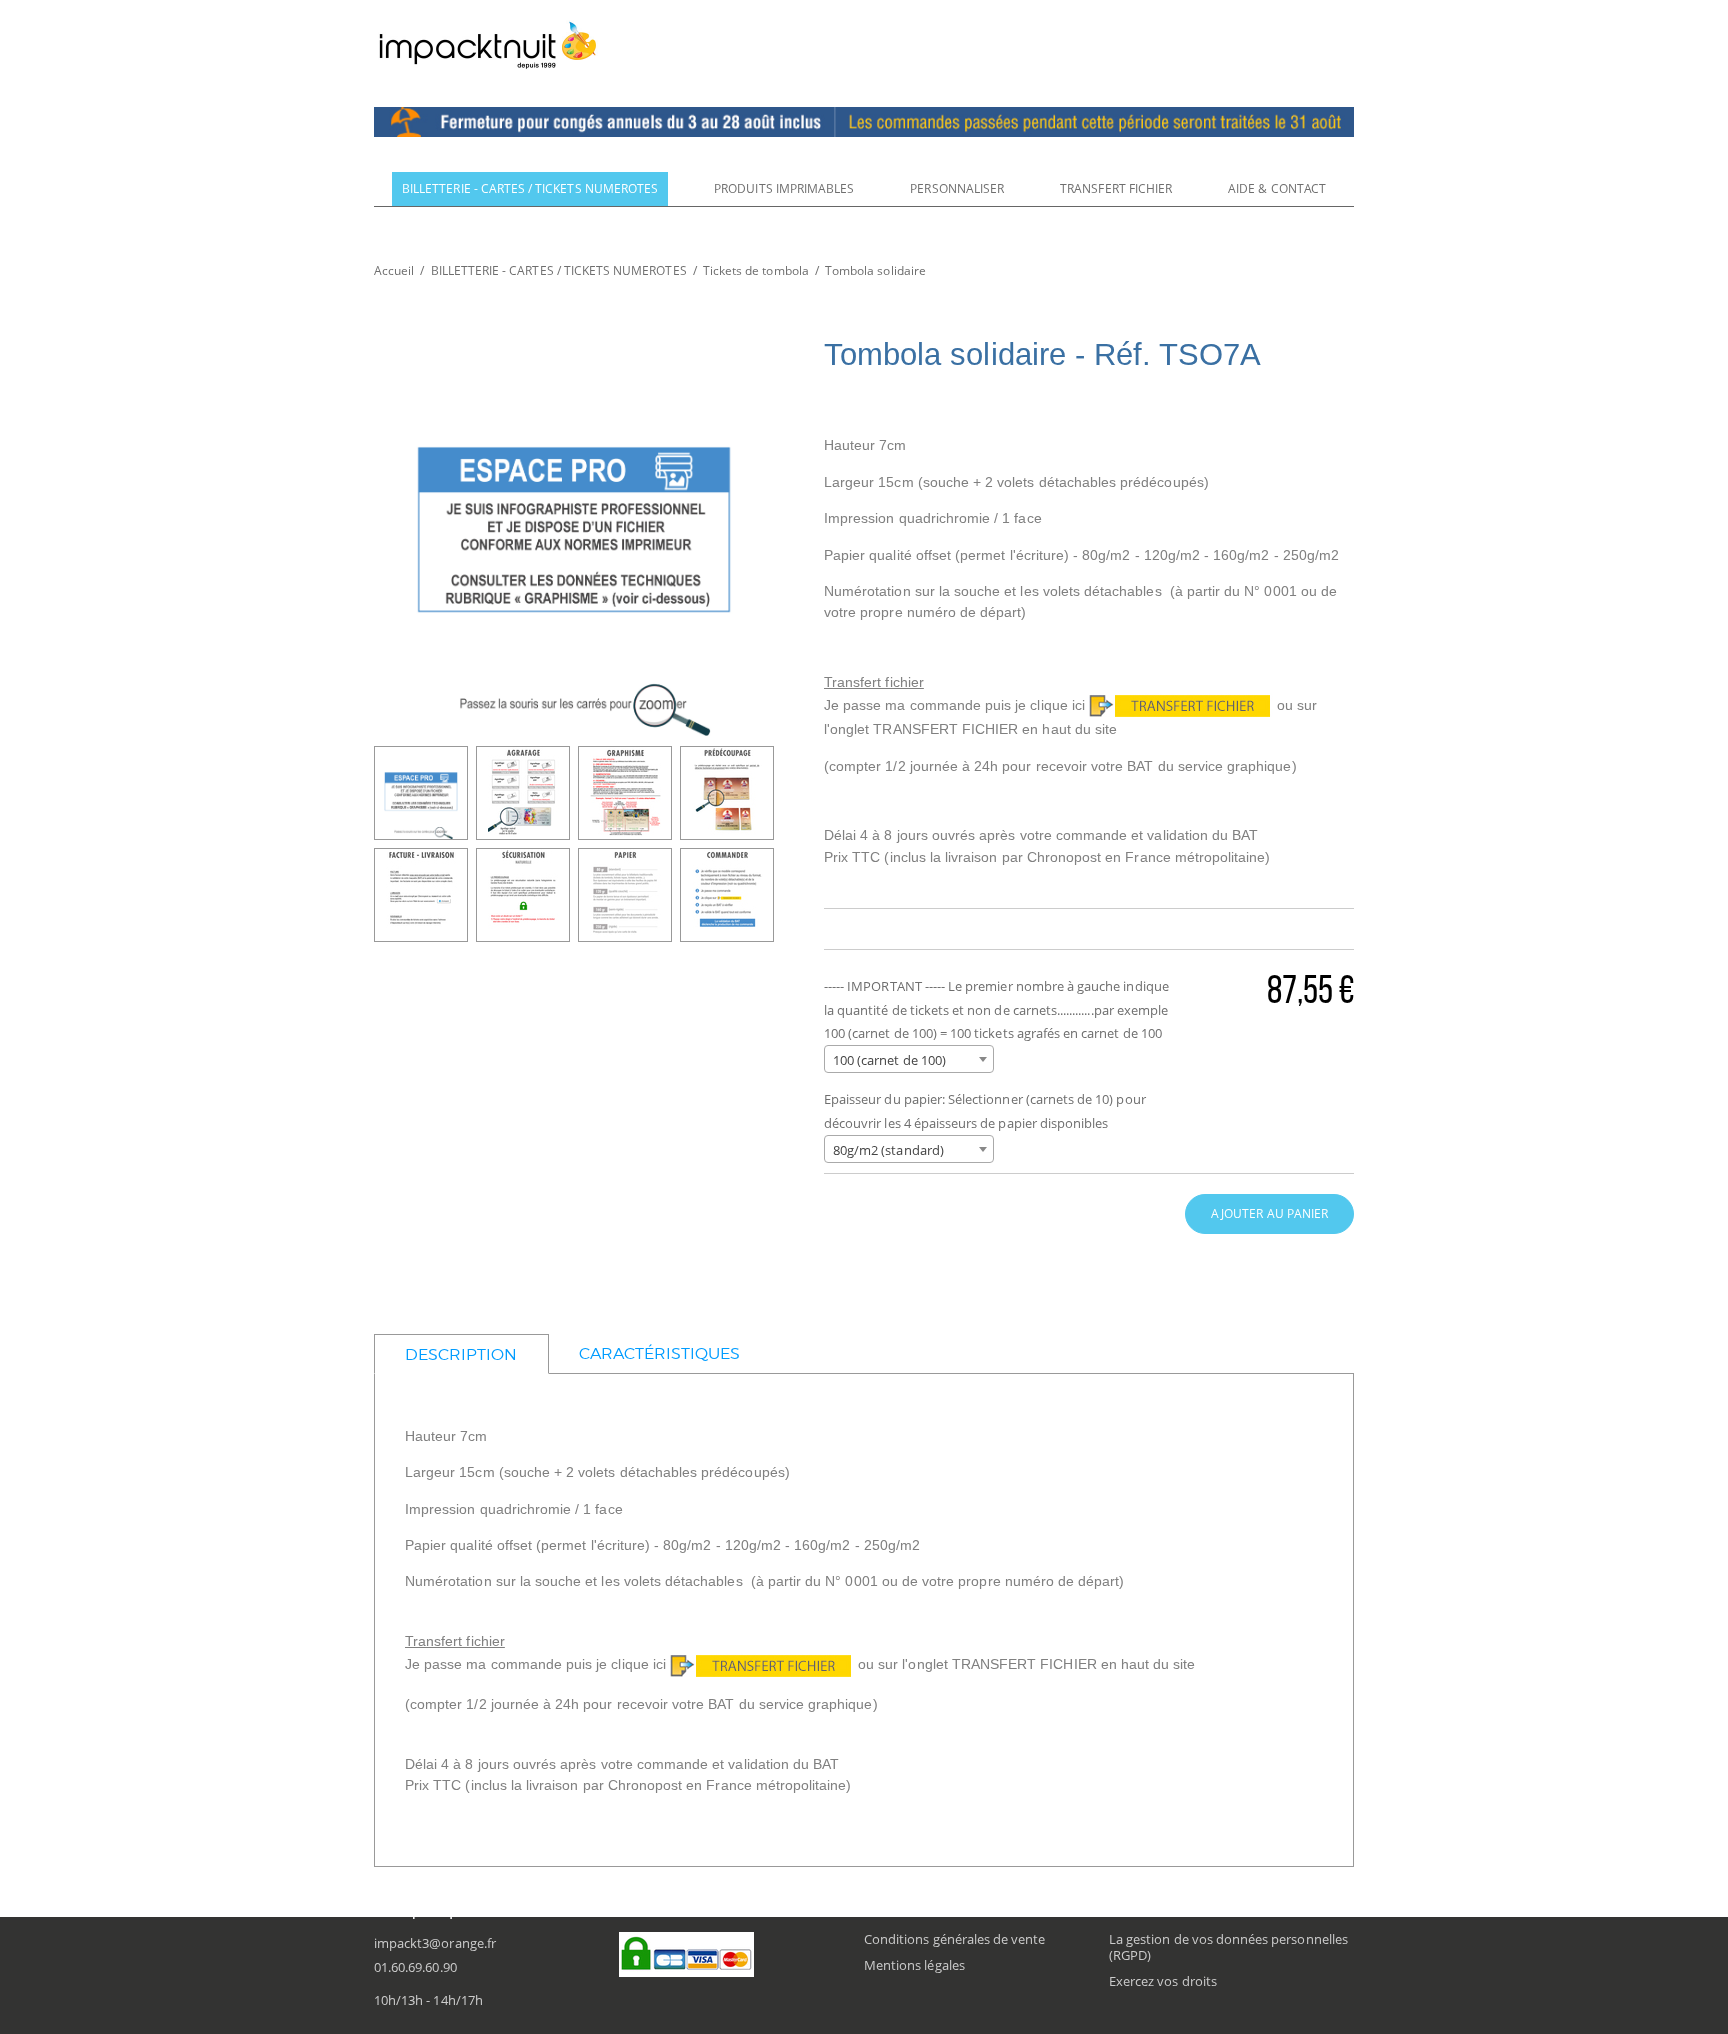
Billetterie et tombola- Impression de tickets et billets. (487, 45)
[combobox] (909, 1059)
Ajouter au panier (1269, 1213)
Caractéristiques (660, 1353)
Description (461, 1354)
